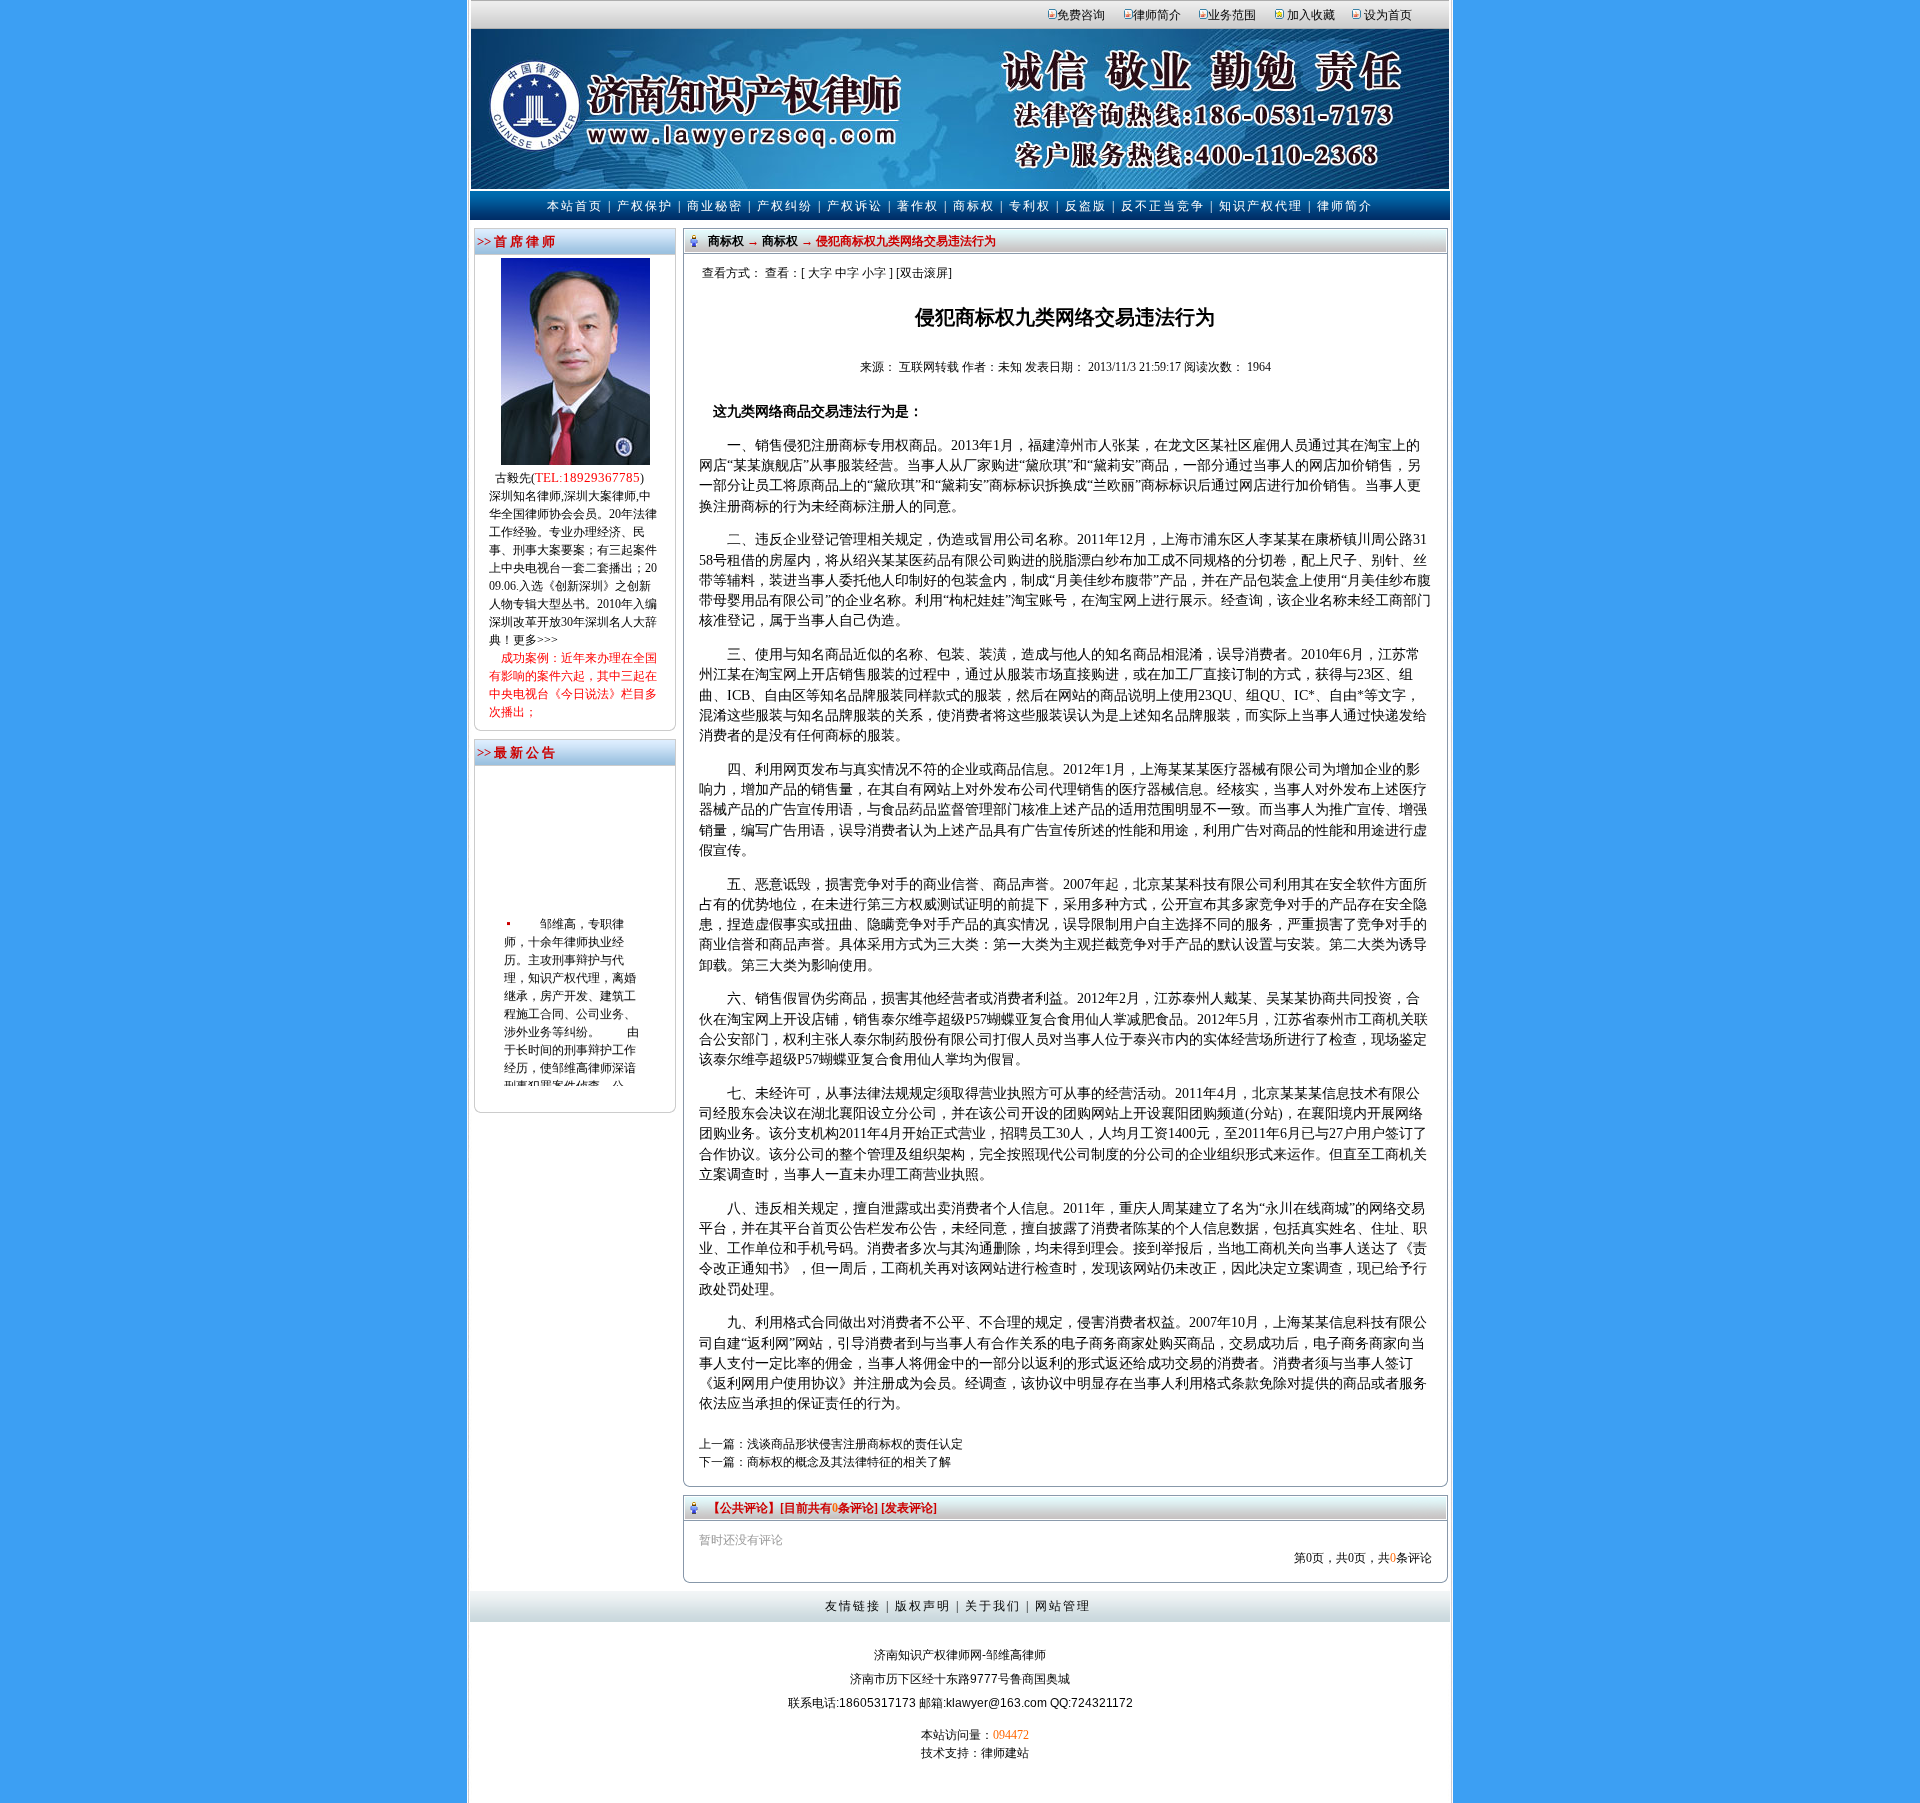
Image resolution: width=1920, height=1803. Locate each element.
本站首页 (575, 206)
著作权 (918, 206)
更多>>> (535, 640)
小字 (874, 273)
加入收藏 (1311, 15)
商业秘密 (715, 206)
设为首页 (1388, 15)
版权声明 (923, 1606)
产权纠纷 (785, 206)
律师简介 (1157, 15)
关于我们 (993, 1606)
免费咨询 (1081, 15)
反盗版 (1086, 206)
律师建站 (1005, 1753)
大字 (820, 273)
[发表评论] (907, 1508)
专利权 (1030, 206)
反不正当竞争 (1163, 206)
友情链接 (853, 1606)
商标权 (974, 206)
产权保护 (645, 206)
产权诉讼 (855, 206)
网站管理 (1063, 1606)
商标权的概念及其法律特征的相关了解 (849, 1462)
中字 (847, 273)
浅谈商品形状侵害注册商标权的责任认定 (855, 1444)
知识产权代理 (1261, 206)
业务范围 (1232, 15)
